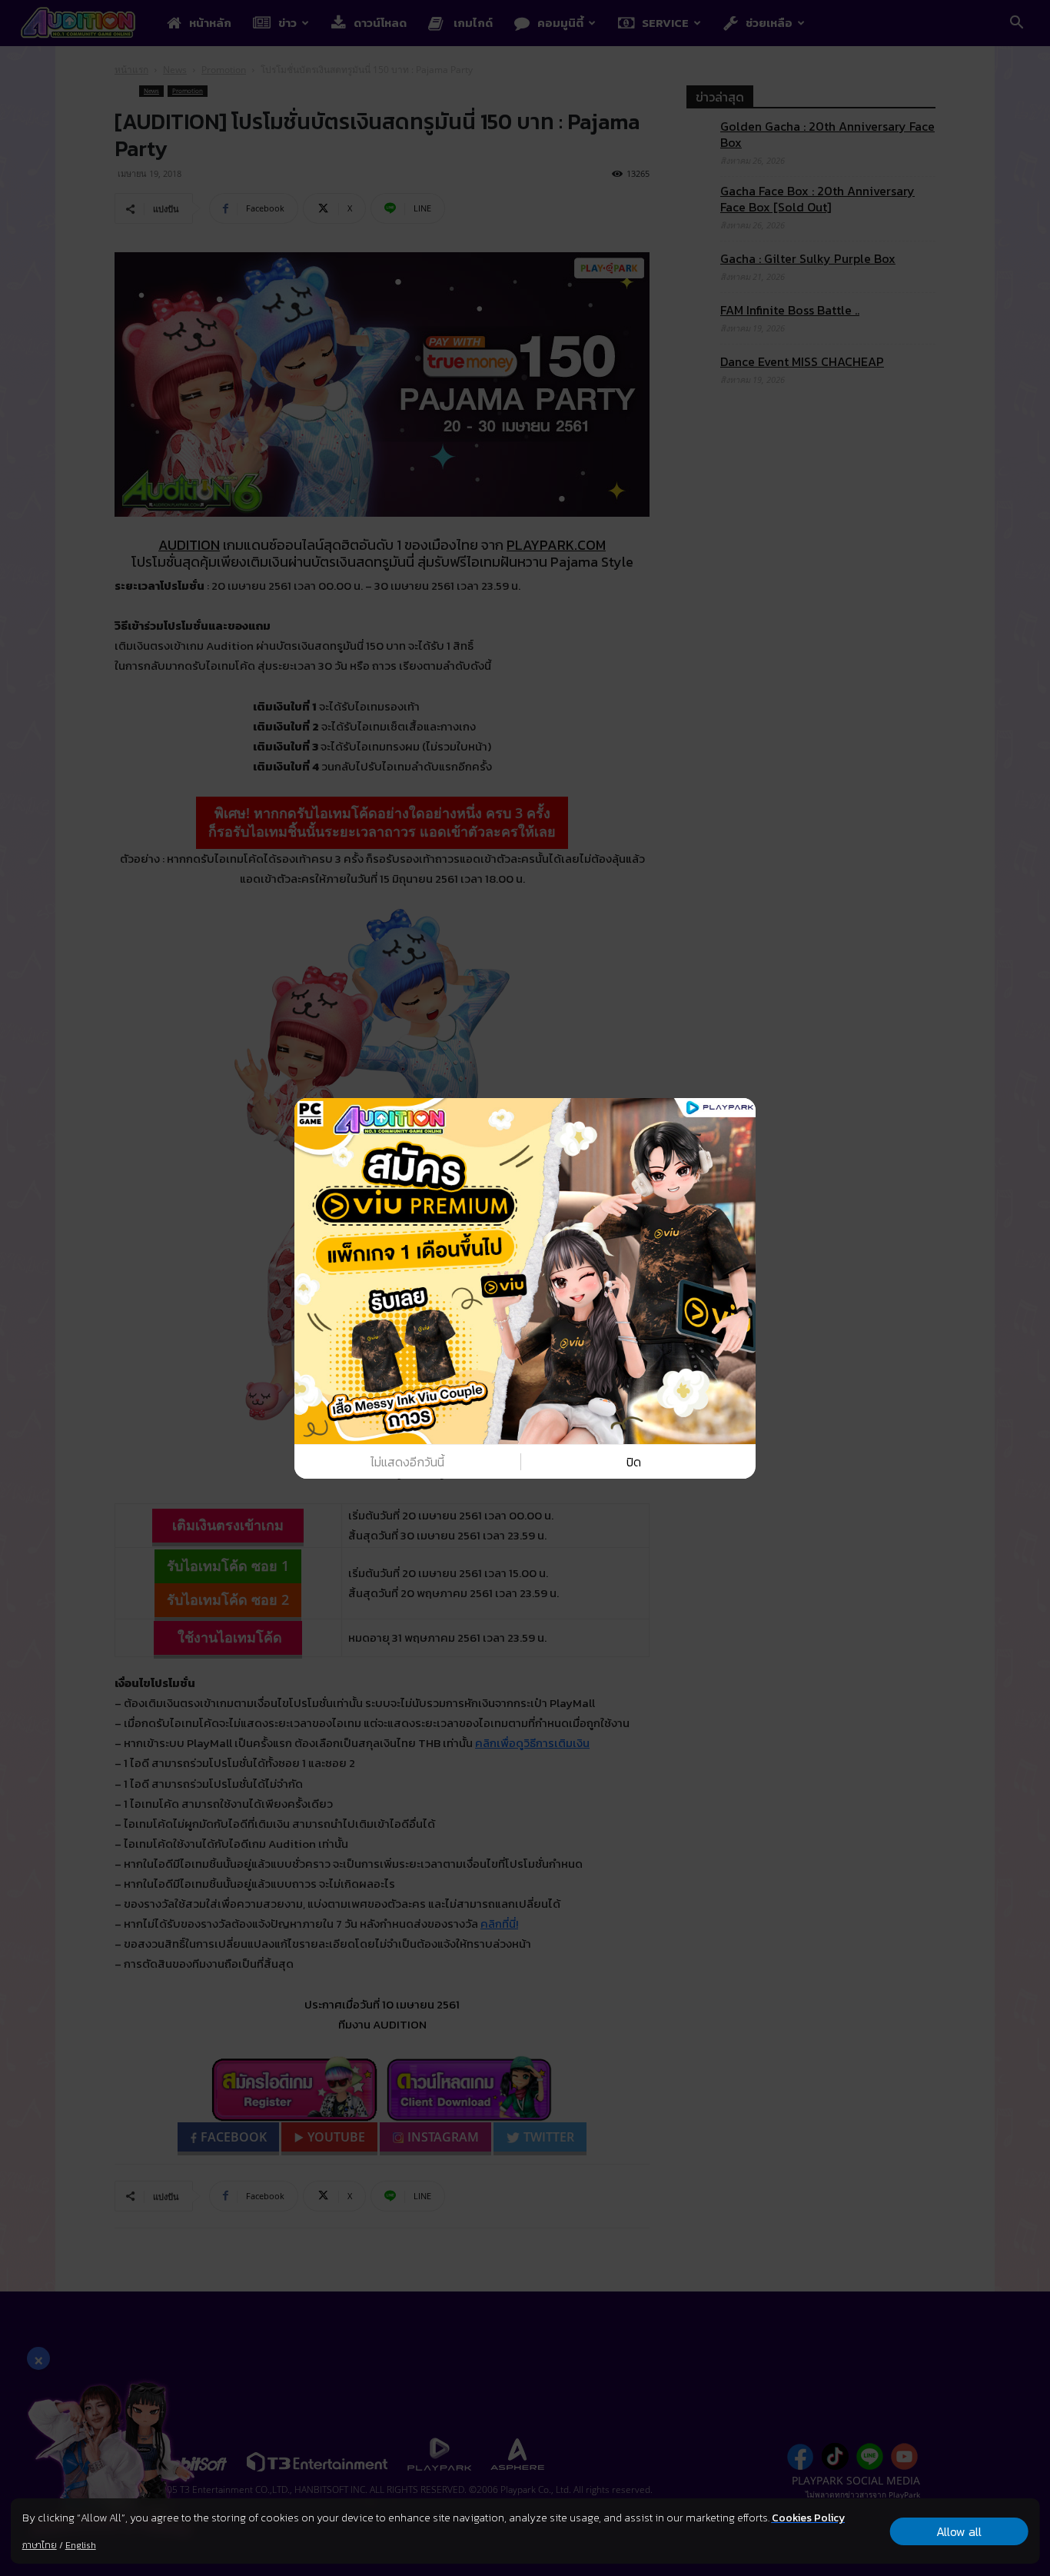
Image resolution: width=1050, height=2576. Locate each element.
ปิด (634, 1462)
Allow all (959, 2531)
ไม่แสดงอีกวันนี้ (407, 1462)
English (81, 2545)
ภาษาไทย (40, 2545)
